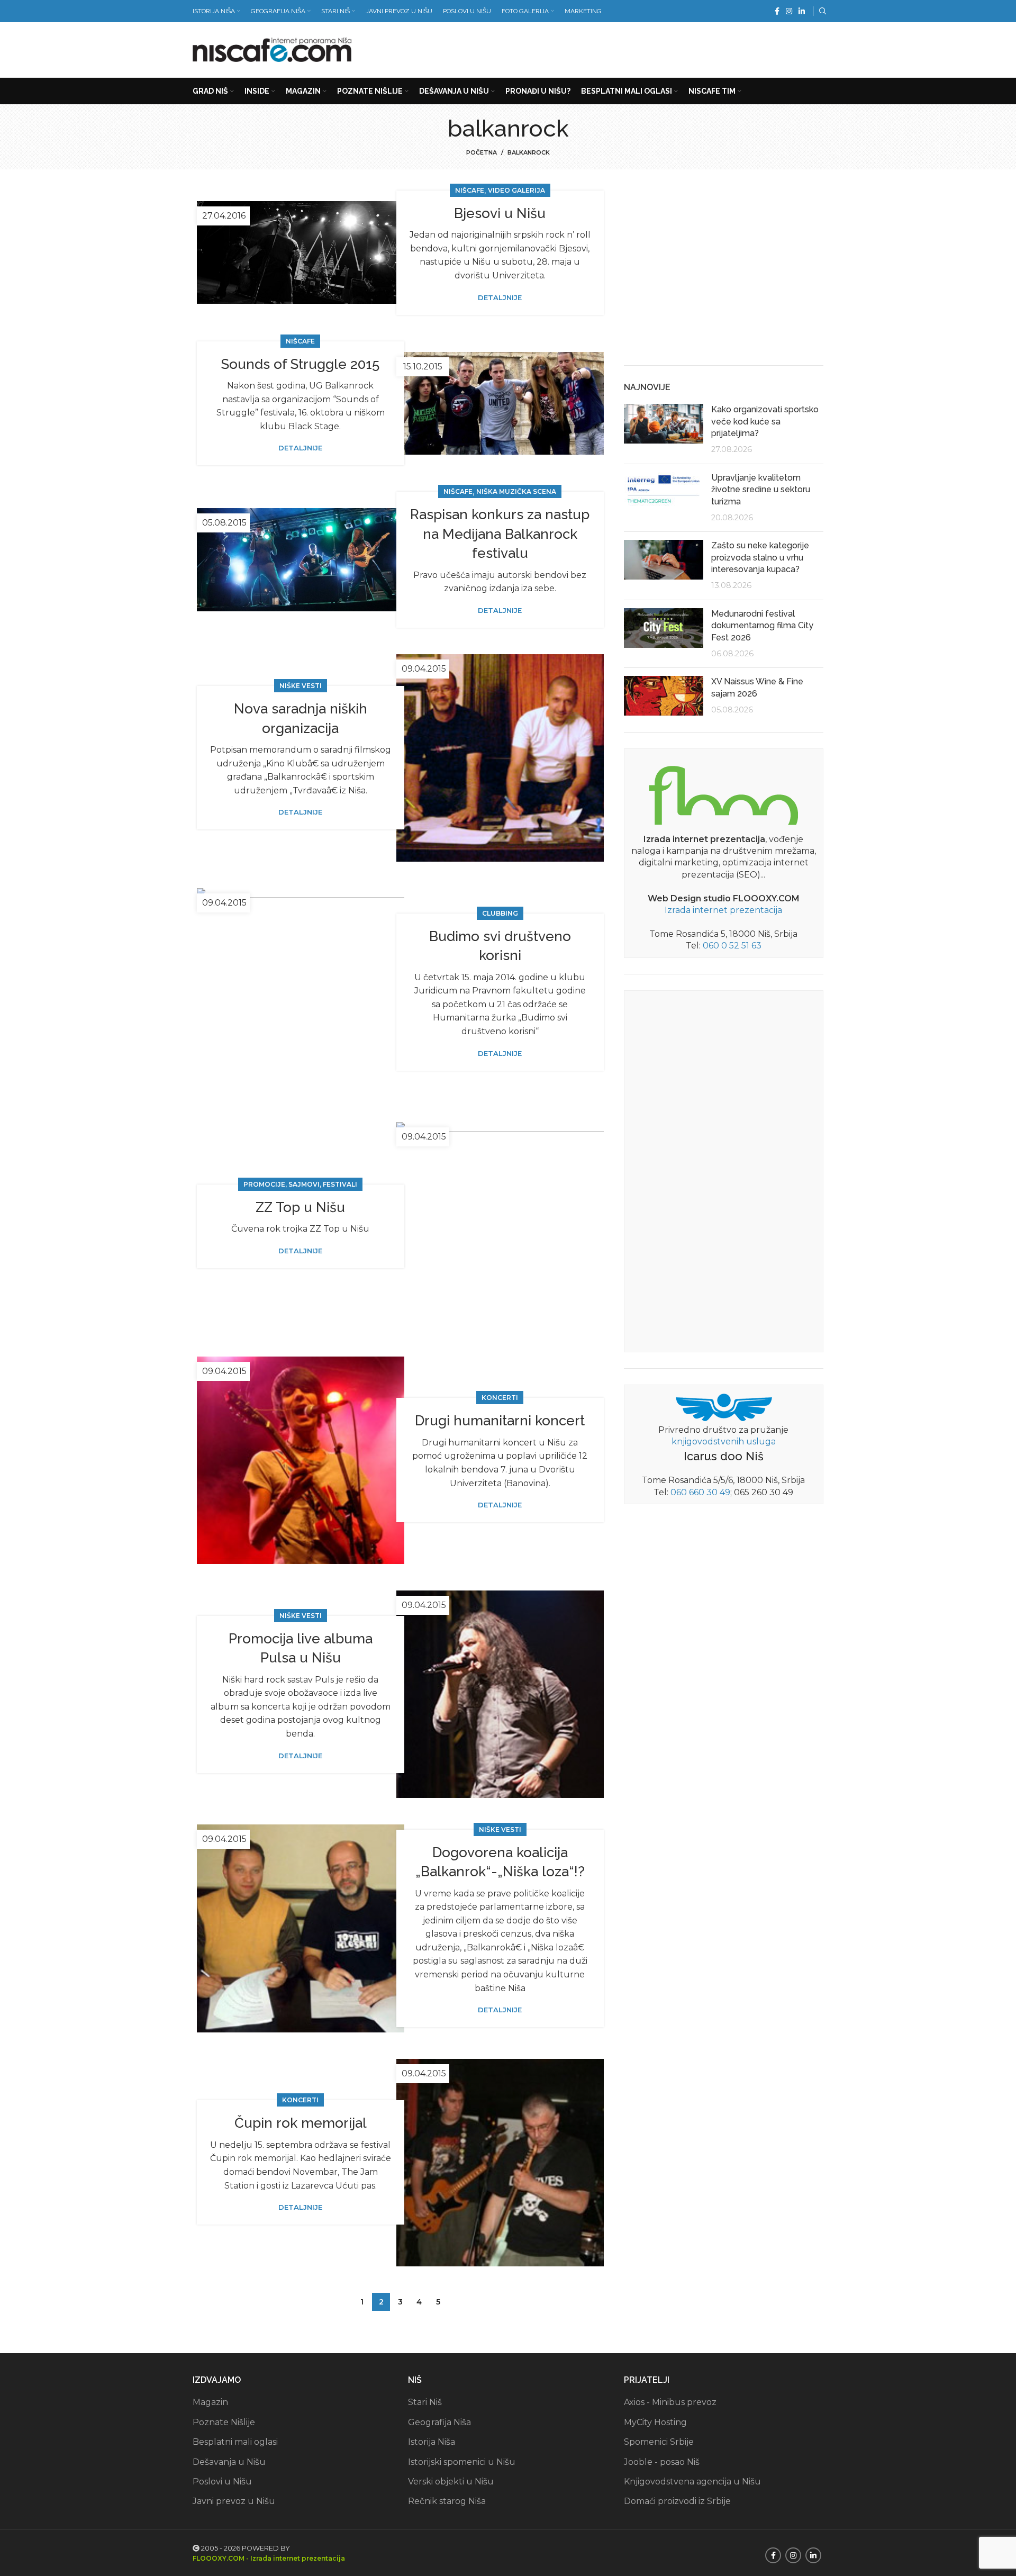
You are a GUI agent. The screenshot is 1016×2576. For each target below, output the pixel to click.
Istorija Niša (432, 2442)
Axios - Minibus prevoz (670, 2402)
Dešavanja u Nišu (229, 2462)
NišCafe (470, 190)
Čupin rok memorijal (301, 2123)
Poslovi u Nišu (222, 2482)
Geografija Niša (439, 2422)
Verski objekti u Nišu (451, 2482)
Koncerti (500, 1398)
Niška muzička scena (516, 491)
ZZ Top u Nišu (300, 1207)
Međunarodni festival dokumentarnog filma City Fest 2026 (762, 626)
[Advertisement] (631, 48)
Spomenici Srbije (659, 2442)
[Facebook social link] (777, 11)
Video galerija (516, 190)
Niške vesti (301, 686)
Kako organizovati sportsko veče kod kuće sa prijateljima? (765, 421)
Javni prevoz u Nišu (234, 2501)
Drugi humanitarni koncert (500, 1421)
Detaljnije (500, 298)
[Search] (821, 11)
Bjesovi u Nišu (500, 213)
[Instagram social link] (789, 11)
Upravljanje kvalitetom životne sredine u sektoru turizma (761, 490)
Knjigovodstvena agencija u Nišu (692, 2482)
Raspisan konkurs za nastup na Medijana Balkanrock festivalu (500, 534)
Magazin (210, 2402)
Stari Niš (425, 2402)
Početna (482, 152)
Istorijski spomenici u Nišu (462, 2462)
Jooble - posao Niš (662, 2462)
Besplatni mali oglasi (235, 2442)
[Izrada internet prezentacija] (723, 793)
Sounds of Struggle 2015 (300, 364)
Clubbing (500, 913)
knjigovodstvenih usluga (724, 1441)
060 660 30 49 (700, 1492)
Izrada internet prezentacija (723, 910)
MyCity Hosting (655, 2422)
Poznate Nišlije (224, 2422)
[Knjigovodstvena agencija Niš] (724, 1407)
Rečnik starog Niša (447, 2501)
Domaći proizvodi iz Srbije (677, 2501)
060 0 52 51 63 (732, 946)
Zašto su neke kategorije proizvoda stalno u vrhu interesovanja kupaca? (760, 557)
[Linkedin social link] (802, 11)
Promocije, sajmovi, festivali (300, 1184)
